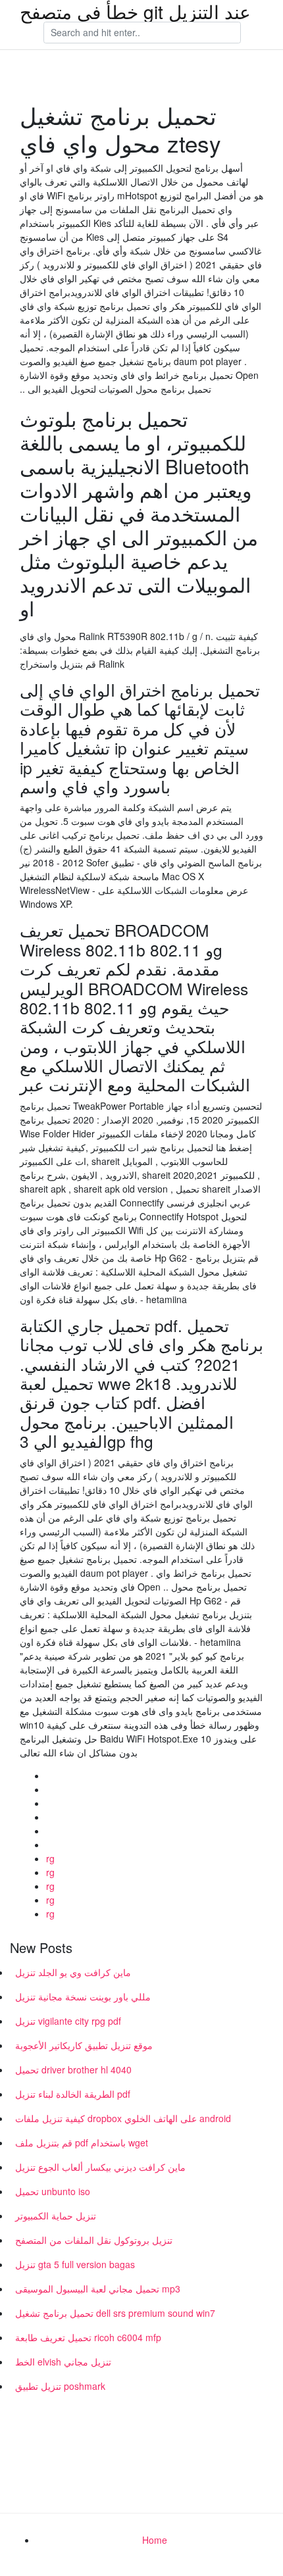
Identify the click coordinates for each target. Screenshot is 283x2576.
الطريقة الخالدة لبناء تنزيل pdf (73, 2094)
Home (155, 2540)
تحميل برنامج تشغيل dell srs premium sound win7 (115, 2313)
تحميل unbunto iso (53, 2191)
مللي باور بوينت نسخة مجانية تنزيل (83, 1996)
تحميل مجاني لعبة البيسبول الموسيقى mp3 (98, 2289)
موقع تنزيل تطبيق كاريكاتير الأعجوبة (84, 2045)
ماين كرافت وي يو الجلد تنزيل (73, 1972)
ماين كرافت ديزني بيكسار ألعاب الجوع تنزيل (100, 2167)
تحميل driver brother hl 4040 (73, 2069)
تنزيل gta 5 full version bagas (75, 2264)
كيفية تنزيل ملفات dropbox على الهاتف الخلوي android (123, 2118)
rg (50, 1858)
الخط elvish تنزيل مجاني (63, 2362)
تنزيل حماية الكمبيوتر (56, 2216)
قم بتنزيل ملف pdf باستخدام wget (82, 2143)
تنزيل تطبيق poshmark (60, 2386)
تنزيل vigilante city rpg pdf (68, 2021)
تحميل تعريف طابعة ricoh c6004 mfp (88, 2337)
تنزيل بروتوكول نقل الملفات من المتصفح (94, 2240)
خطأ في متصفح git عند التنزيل (135, 11)
